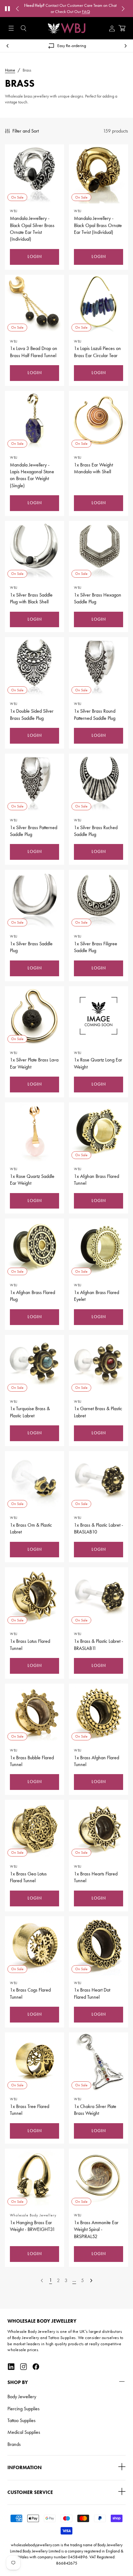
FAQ (86, 12)
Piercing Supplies (24, 2409)
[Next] (91, 2281)
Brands (14, 2444)
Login (35, 257)
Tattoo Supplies (21, 2420)
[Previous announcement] (17, 9)
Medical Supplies (24, 2432)
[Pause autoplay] (7, 9)
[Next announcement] (123, 9)
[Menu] (11, 28)
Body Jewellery (22, 2397)
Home (10, 70)
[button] (24, 28)
